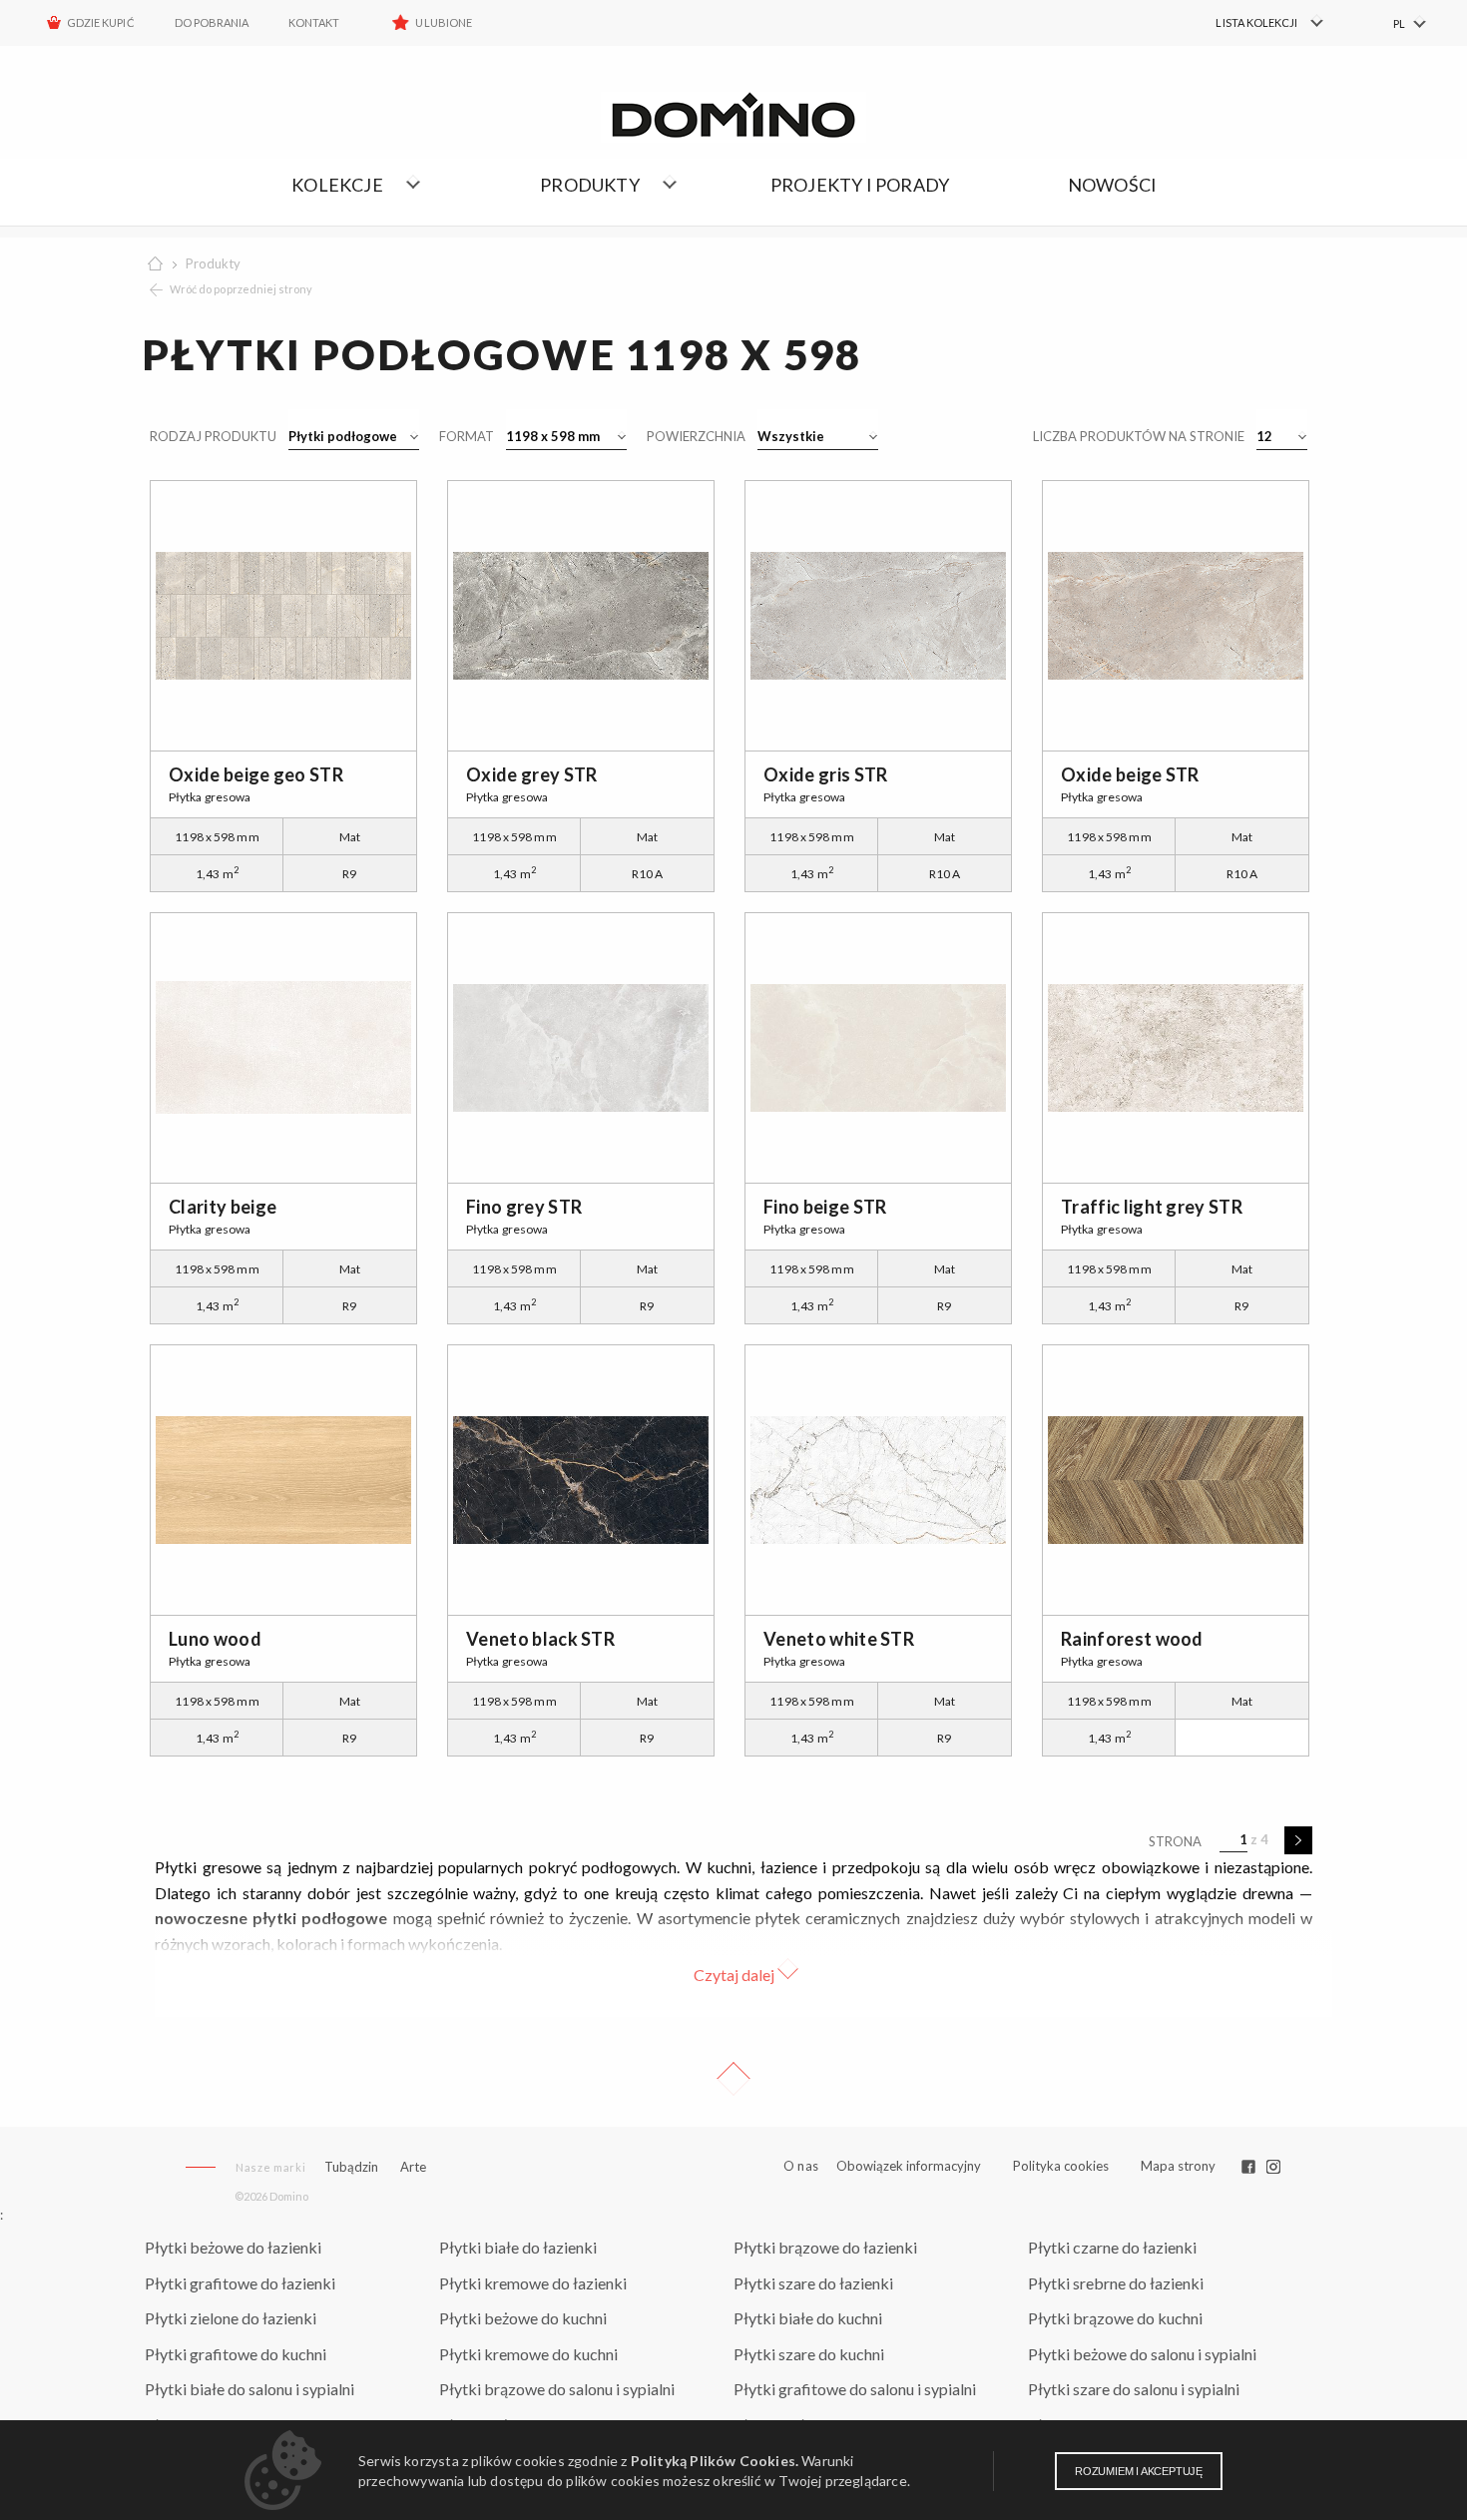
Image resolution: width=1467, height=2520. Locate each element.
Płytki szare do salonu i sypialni (1134, 2389)
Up (733, 2079)
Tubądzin (351, 2167)
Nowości (1112, 185)
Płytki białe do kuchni (808, 2318)
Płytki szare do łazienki (813, 2283)
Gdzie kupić (101, 22)
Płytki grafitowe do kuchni (236, 2354)
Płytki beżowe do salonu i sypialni (1142, 2354)
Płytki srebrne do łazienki (1116, 2283)
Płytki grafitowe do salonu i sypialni (855, 2389)
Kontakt (314, 22)
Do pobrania (212, 22)
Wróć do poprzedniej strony (241, 289)
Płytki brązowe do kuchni (1115, 2318)
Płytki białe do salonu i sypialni (249, 2389)
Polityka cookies (1061, 2166)
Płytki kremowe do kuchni (528, 2354)
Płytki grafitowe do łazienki (240, 2283)
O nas (801, 2166)
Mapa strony (1178, 2166)
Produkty (213, 263)
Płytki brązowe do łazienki (825, 2247)
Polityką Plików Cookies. (715, 2461)
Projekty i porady (860, 185)
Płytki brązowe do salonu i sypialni (557, 2389)
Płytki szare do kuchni (809, 2354)
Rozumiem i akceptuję (1139, 2471)
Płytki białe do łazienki (518, 2247)
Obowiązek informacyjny (909, 2166)
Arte (413, 2167)
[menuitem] (1258, 23)
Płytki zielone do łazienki (231, 2318)
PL (1399, 23)
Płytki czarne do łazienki (1112, 2247)
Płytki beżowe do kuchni (523, 2318)
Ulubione (443, 22)
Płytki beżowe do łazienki (233, 2247)
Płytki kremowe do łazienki (533, 2283)
